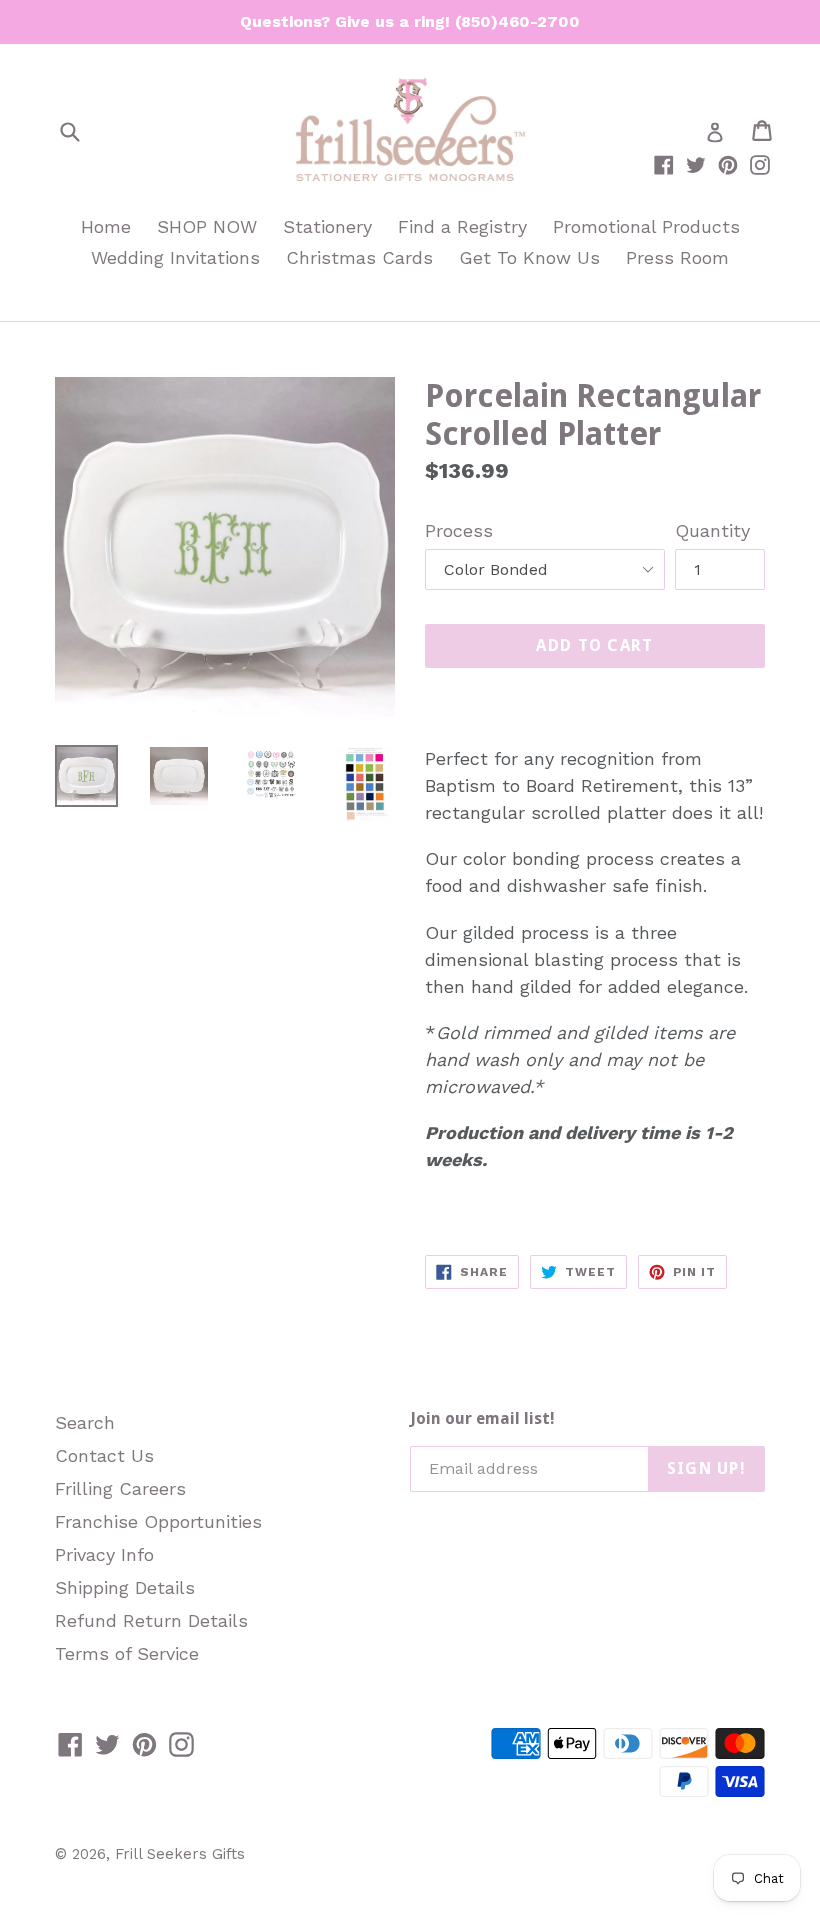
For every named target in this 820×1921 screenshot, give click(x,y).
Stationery (327, 226)
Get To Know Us (529, 257)
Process (459, 530)
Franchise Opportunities (158, 1521)
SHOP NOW (207, 226)
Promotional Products (646, 226)
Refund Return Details (151, 1620)
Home (106, 226)
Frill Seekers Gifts (180, 1854)
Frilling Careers (120, 1488)
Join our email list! (482, 1418)
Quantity (712, 530)
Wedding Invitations (175, 257)
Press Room (677, 257)
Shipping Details (125, 1587)
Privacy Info (104, 1554)
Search (85, 1422)
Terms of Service (127, 1653)
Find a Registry (462, 226)
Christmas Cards (359, 257)
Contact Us (104, 1455)
